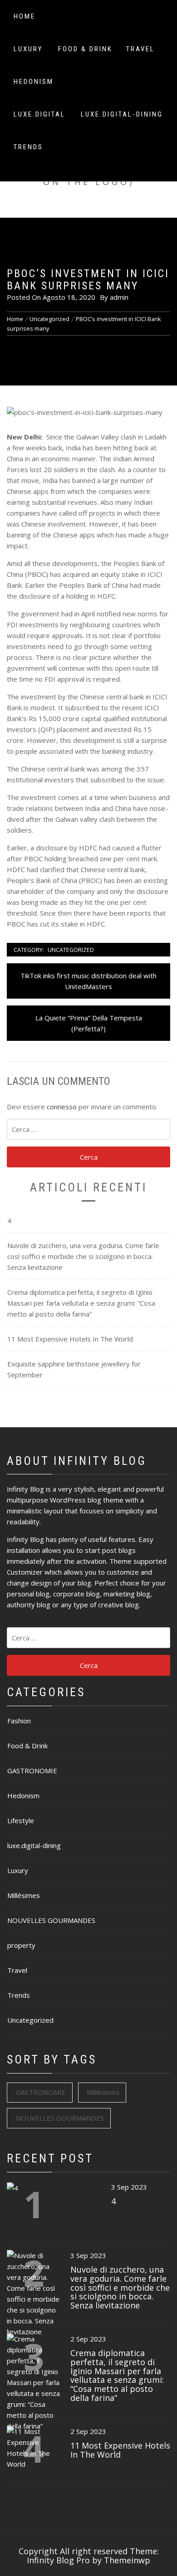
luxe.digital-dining (122, 114)
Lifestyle (21, 1820)
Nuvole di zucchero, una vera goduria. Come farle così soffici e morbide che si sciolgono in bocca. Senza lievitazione (83, 1256)
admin (119, 297)
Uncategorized (71, 950)
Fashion (19, 1721)
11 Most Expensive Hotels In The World (70, 1339)
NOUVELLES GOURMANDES (51, 1920)
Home (25, 16)
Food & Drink (85, 49)
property (21, 1945)
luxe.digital (39, 114)
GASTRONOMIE (32, 1771)
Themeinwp (127, 2560)
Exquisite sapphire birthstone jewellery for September (74, 1369)
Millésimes (24, 1895)
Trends (28, 147)
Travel (140, 49)
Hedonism (34, 82)
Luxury (28, 49)
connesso (62, 1107)
